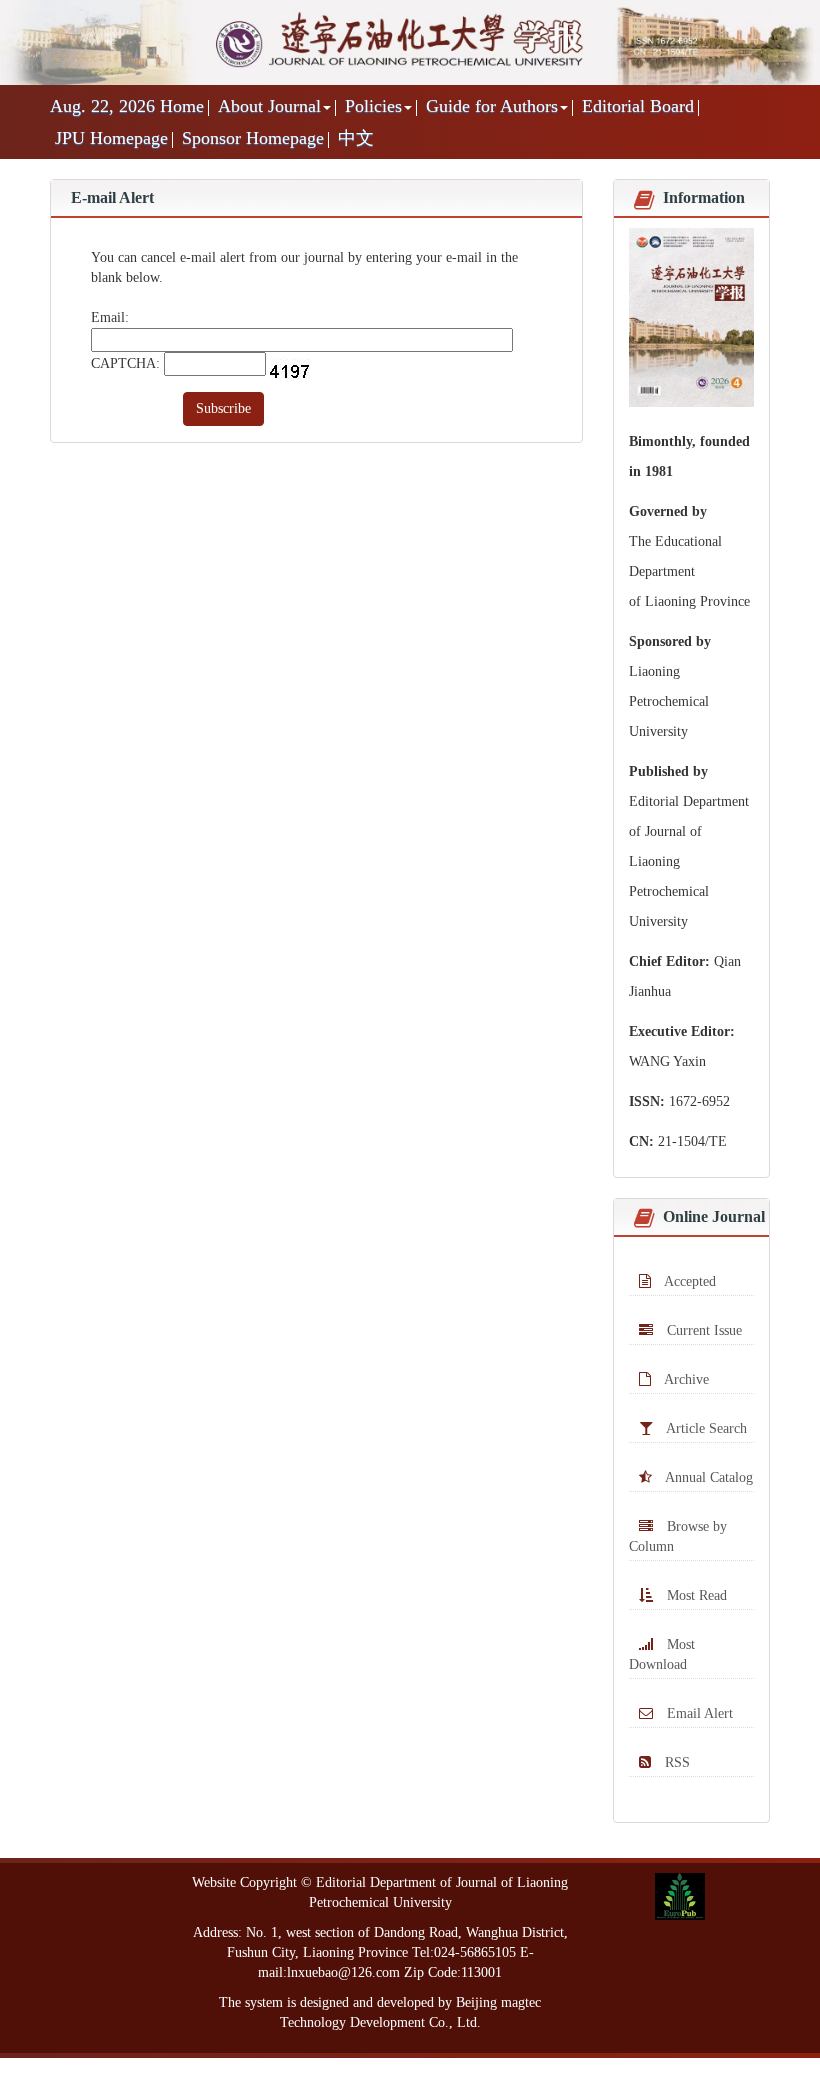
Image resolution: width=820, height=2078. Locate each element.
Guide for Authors (492, 106)
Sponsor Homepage (253, 138)
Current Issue (702, 1330)
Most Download (662, 1654)
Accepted (688, 1281)
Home (182, 106)
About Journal (269, 106)
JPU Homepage (111, 138)
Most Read (695, 1595)
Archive (685, 1379)
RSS (675, 1762)
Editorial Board (638, 106)
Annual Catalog (707, 1477)
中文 (356, 138)
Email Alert (698, 1713)
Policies (373, 106)
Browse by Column (678, 1536)
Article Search (705, 1428)
